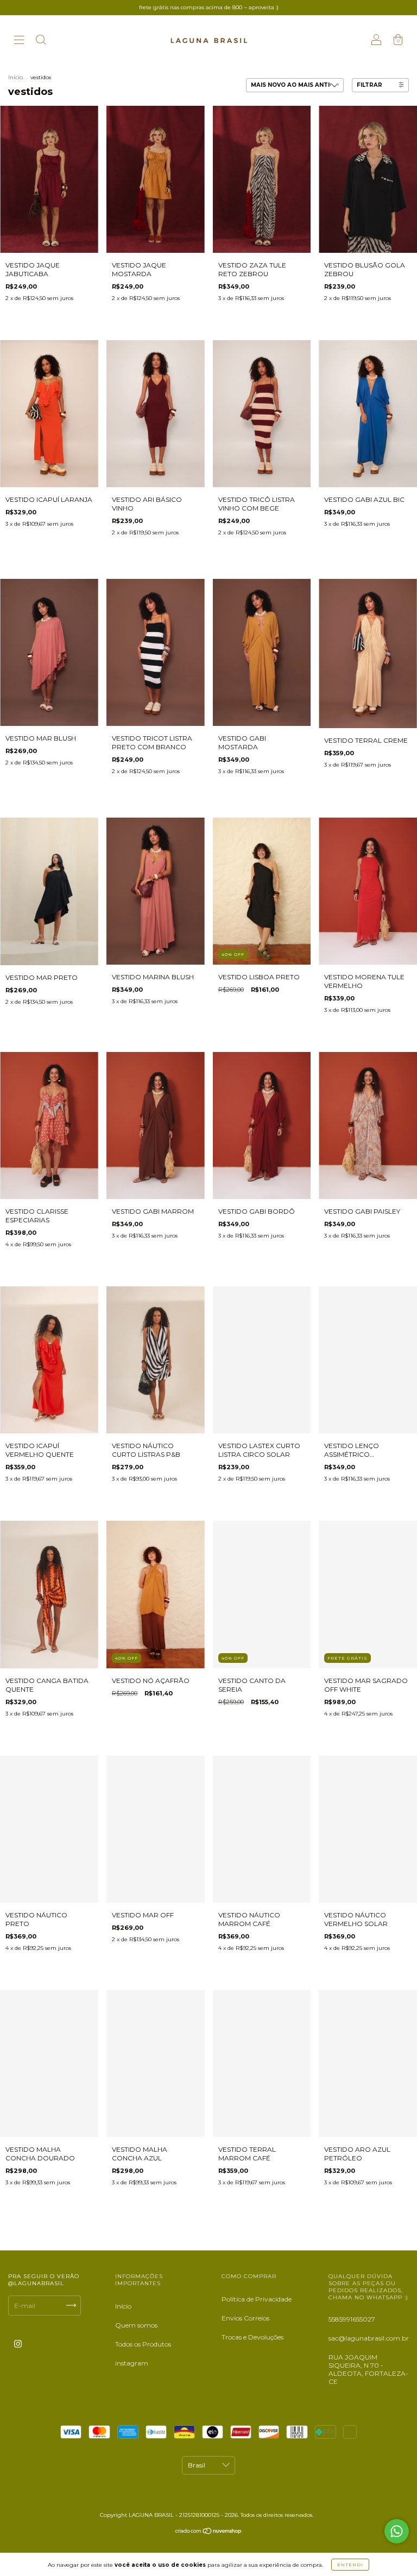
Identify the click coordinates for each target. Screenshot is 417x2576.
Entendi (350, 2565)
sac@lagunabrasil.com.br (369, 2338)
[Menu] (19, 41)
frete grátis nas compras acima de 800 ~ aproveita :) (209, 7)
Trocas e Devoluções (252, 2337)
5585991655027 (352, 2319)
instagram (132, 2363)
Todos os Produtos (143, 2344)
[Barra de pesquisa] (41, 41)
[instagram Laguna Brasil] (18, 2344)
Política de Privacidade (257, 2299)
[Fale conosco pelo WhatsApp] (397, 2531)
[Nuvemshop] (209, 2532)
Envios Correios (245, 2318)
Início (15, 77)
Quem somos (136, 2325)
